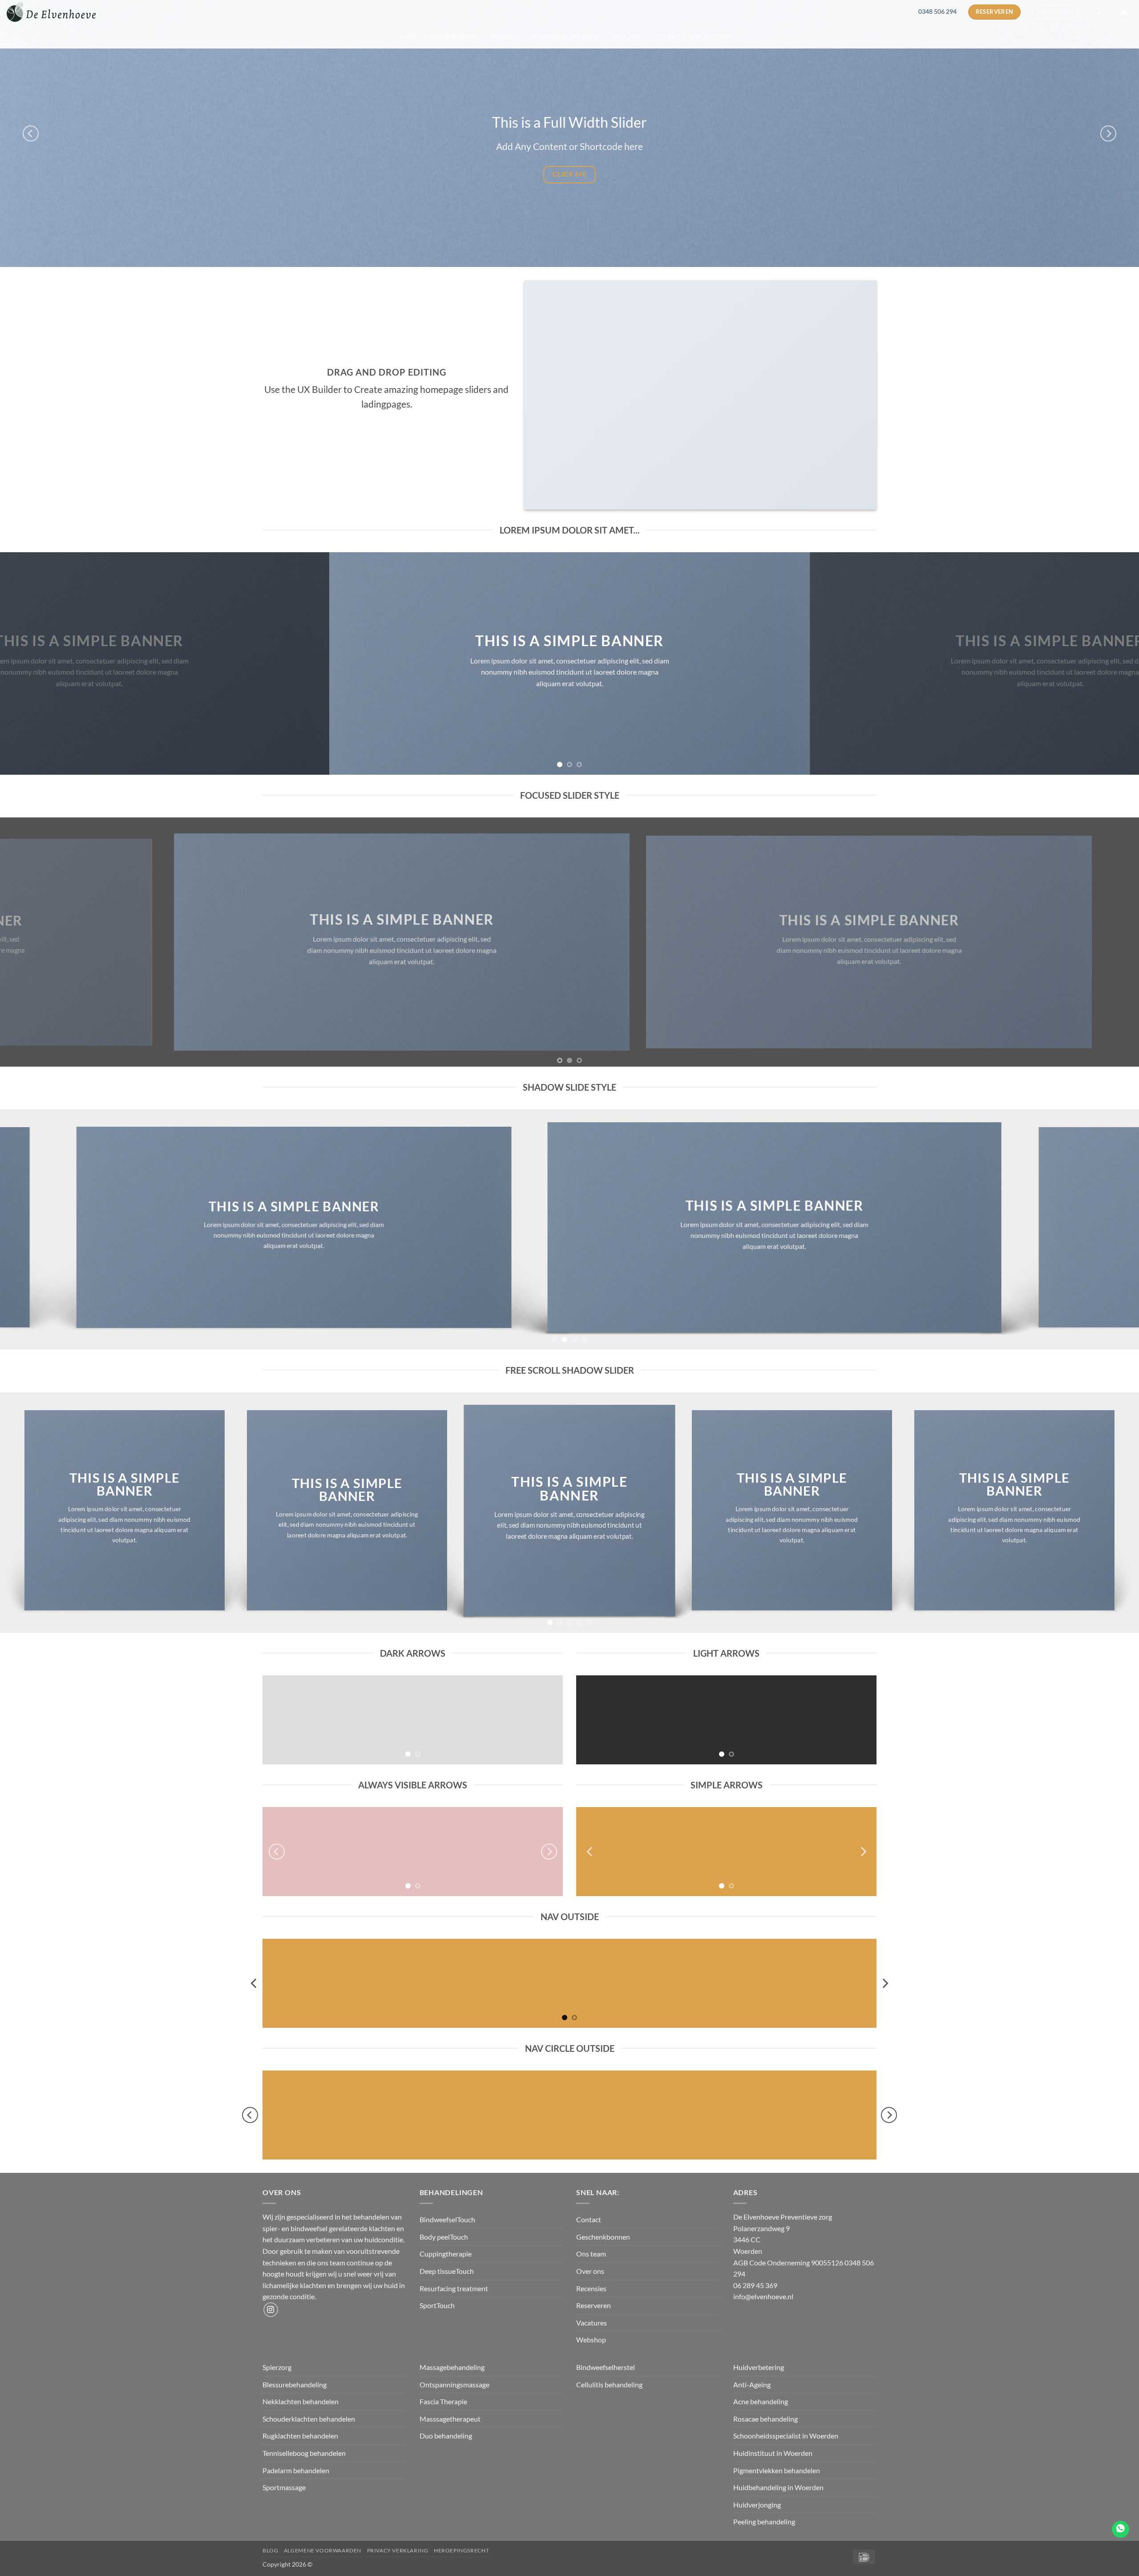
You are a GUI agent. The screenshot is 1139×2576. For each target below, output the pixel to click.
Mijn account (711, 36)
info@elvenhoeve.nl (763, 2296)
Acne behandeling (761, 2401)
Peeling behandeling (764, 2521)
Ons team (591, 2254)
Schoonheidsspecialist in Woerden (786, 2436)
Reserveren (594, 2305)
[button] (1097, 12)
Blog (270, 2550)
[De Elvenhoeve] (51, 12)
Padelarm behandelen (296, 2470)
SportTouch (437, 2305)
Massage (505, 36)
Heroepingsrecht (461, 2550)
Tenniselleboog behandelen (304, 2453)
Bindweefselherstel (606, 2367)
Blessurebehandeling (295, 2384)
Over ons (626, 36)
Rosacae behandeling (765, 2419)
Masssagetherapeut (450, 2419)
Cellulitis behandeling (609, 2384)
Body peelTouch (444, 2237)
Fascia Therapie (443, 2401)
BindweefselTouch (447, 2219)
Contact (667, 36)
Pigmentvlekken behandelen (777, 2470)
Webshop (591, 2339)
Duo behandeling (446, 2436)
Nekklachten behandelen (301, 2401)
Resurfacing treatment (454, 2288)
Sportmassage (285, 2487)
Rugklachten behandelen (300, 2436)
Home (409, 36)
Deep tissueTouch (447, 2271)
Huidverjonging (757, 2505)
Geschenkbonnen (603, 2237)
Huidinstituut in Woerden (773, 2453)
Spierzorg (278, 2367)
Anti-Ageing (752, 2384)
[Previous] (31, 133)
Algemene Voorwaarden (323, 2550)
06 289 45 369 (755, 2285)
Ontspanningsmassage (454, 2384)
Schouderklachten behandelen (309, 2419)
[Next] (1108, 133)
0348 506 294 (937, 12)
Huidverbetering (452, 36)
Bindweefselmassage (565, 36)
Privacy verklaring (398, 2550)
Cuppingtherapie (446, 2254)
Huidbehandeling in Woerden (778, 2487)
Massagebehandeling (452, 2367)
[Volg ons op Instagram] (271, 2310)
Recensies (591, 2288)
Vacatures (592, 2323)
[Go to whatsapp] (1121, 2529)
